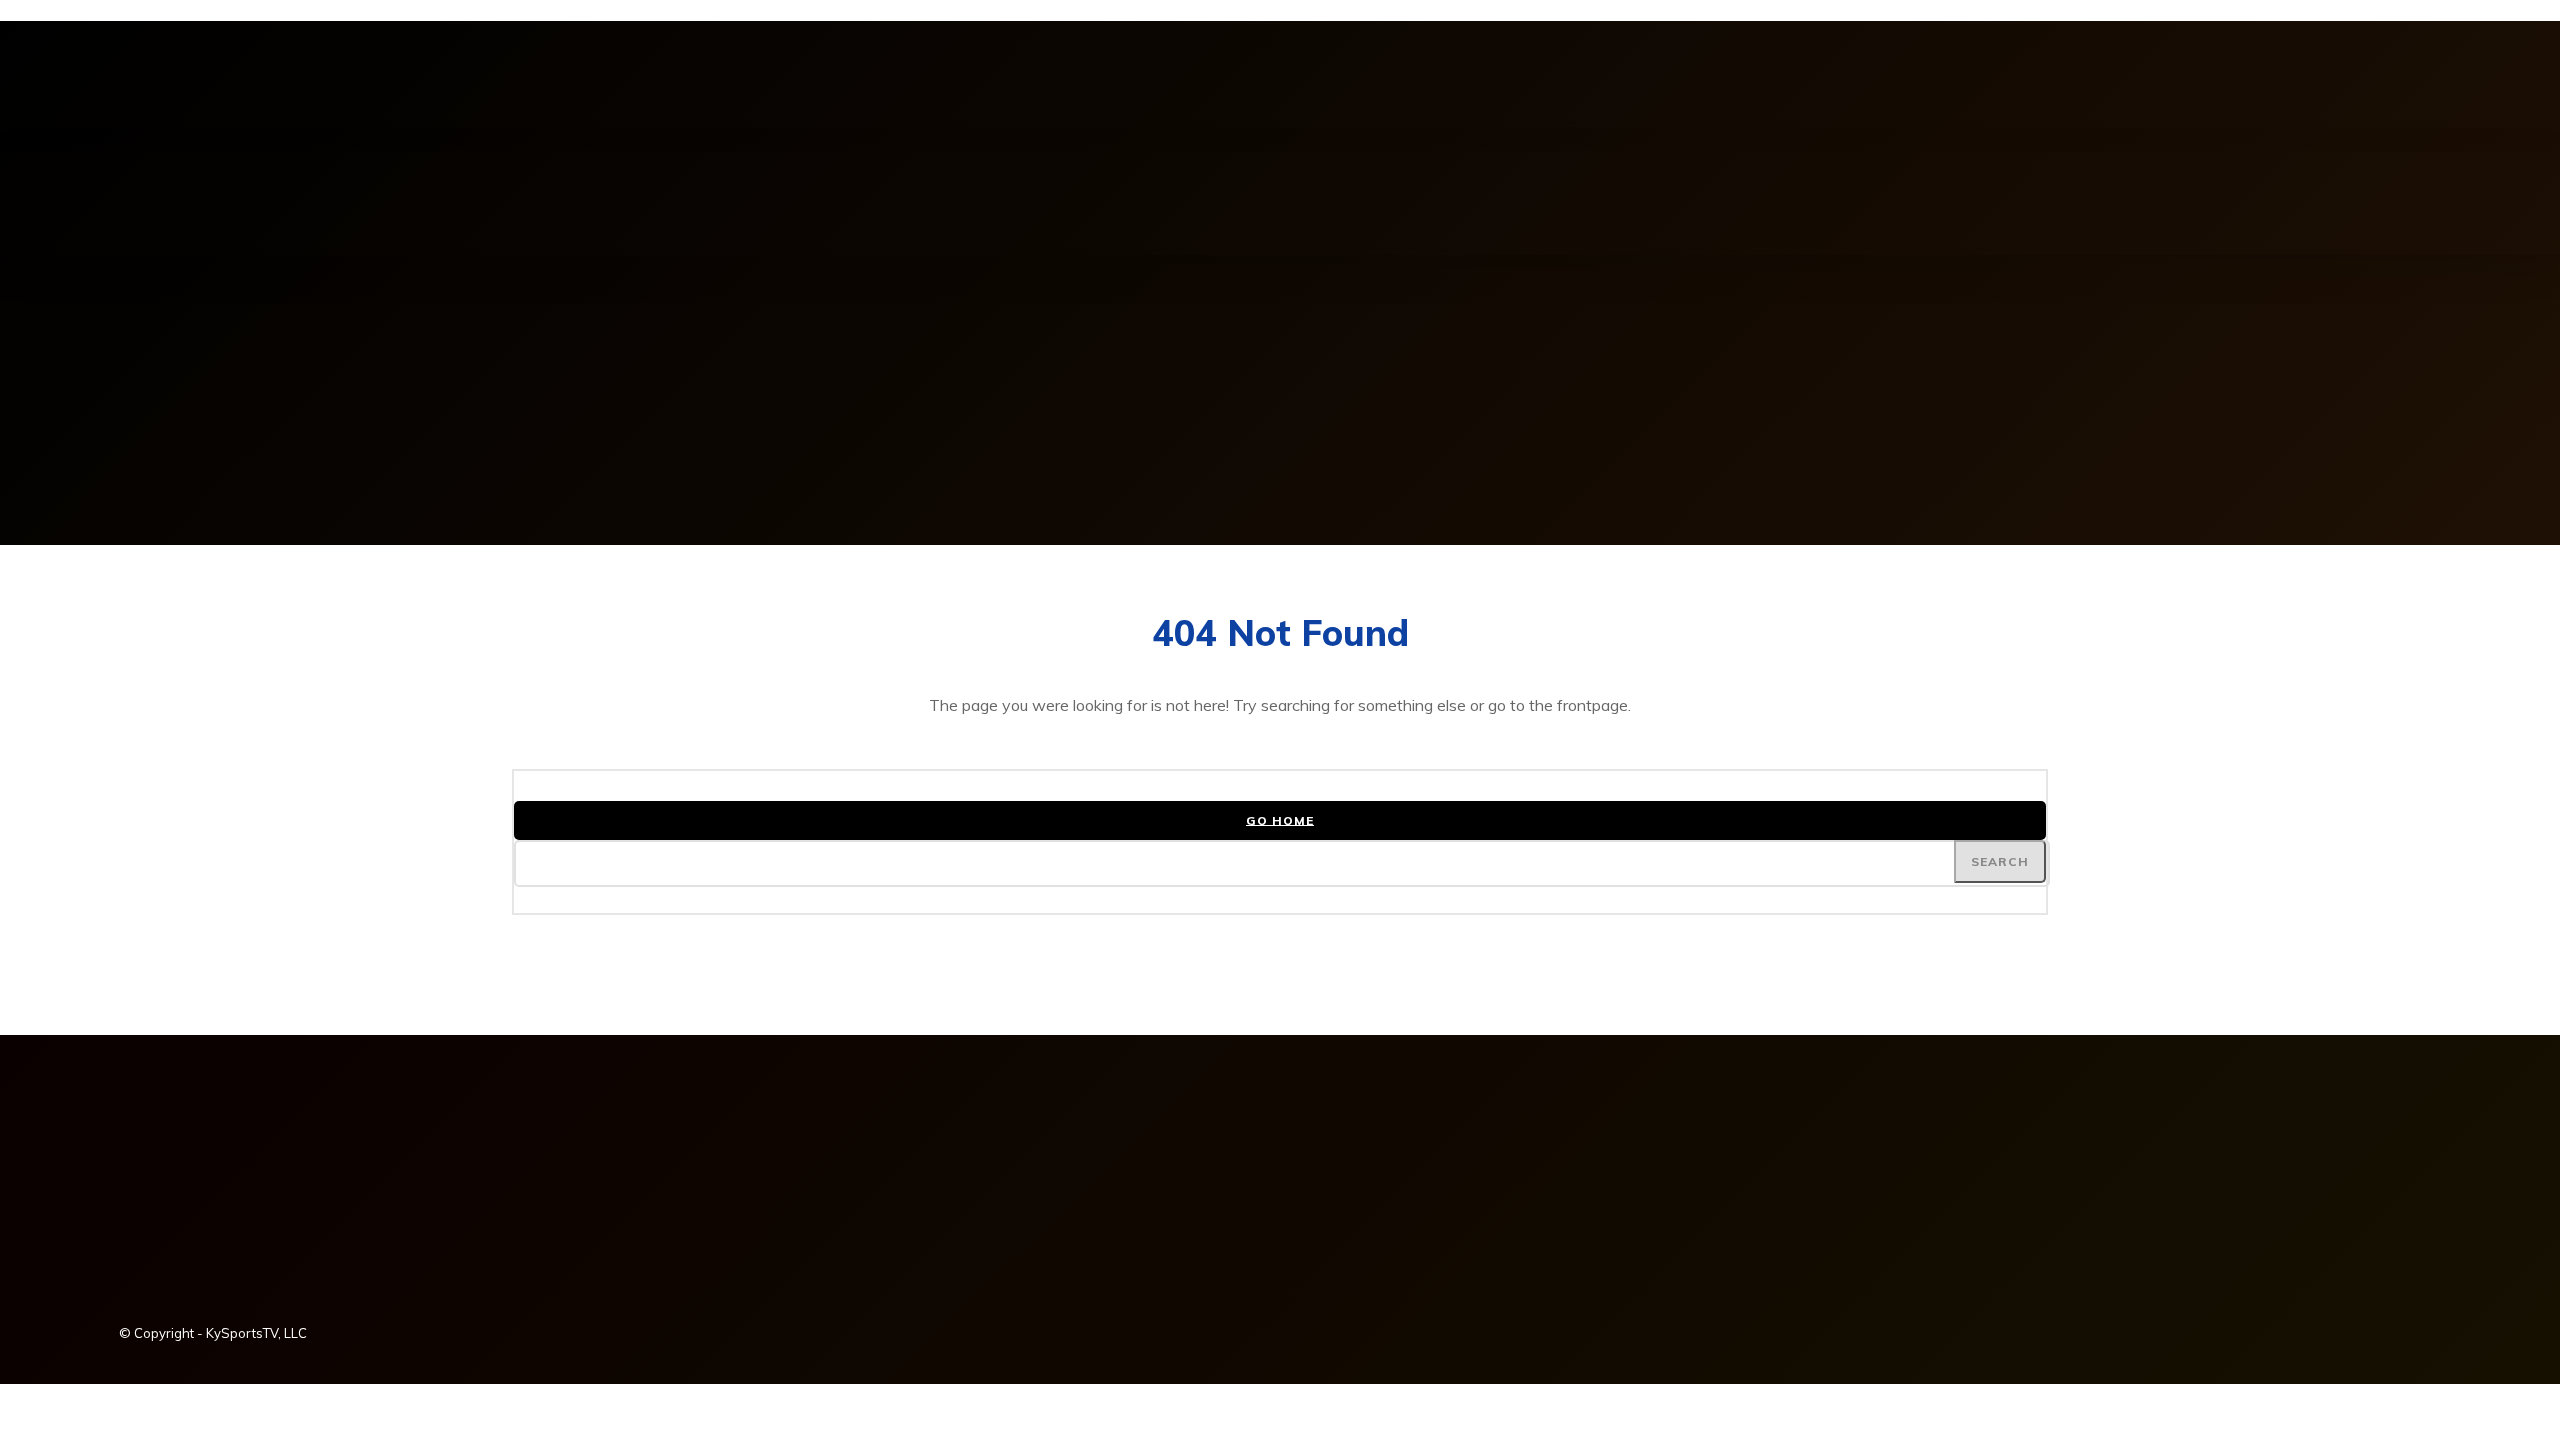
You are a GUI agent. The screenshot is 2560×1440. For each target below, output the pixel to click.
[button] (1591, 173)
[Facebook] (101, 86)
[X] (271, 86)
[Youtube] (305, 86)
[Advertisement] (1280, 405)
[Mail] (203, 86)
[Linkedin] (169, 86)
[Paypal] (237, 86)
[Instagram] (135, 86)
